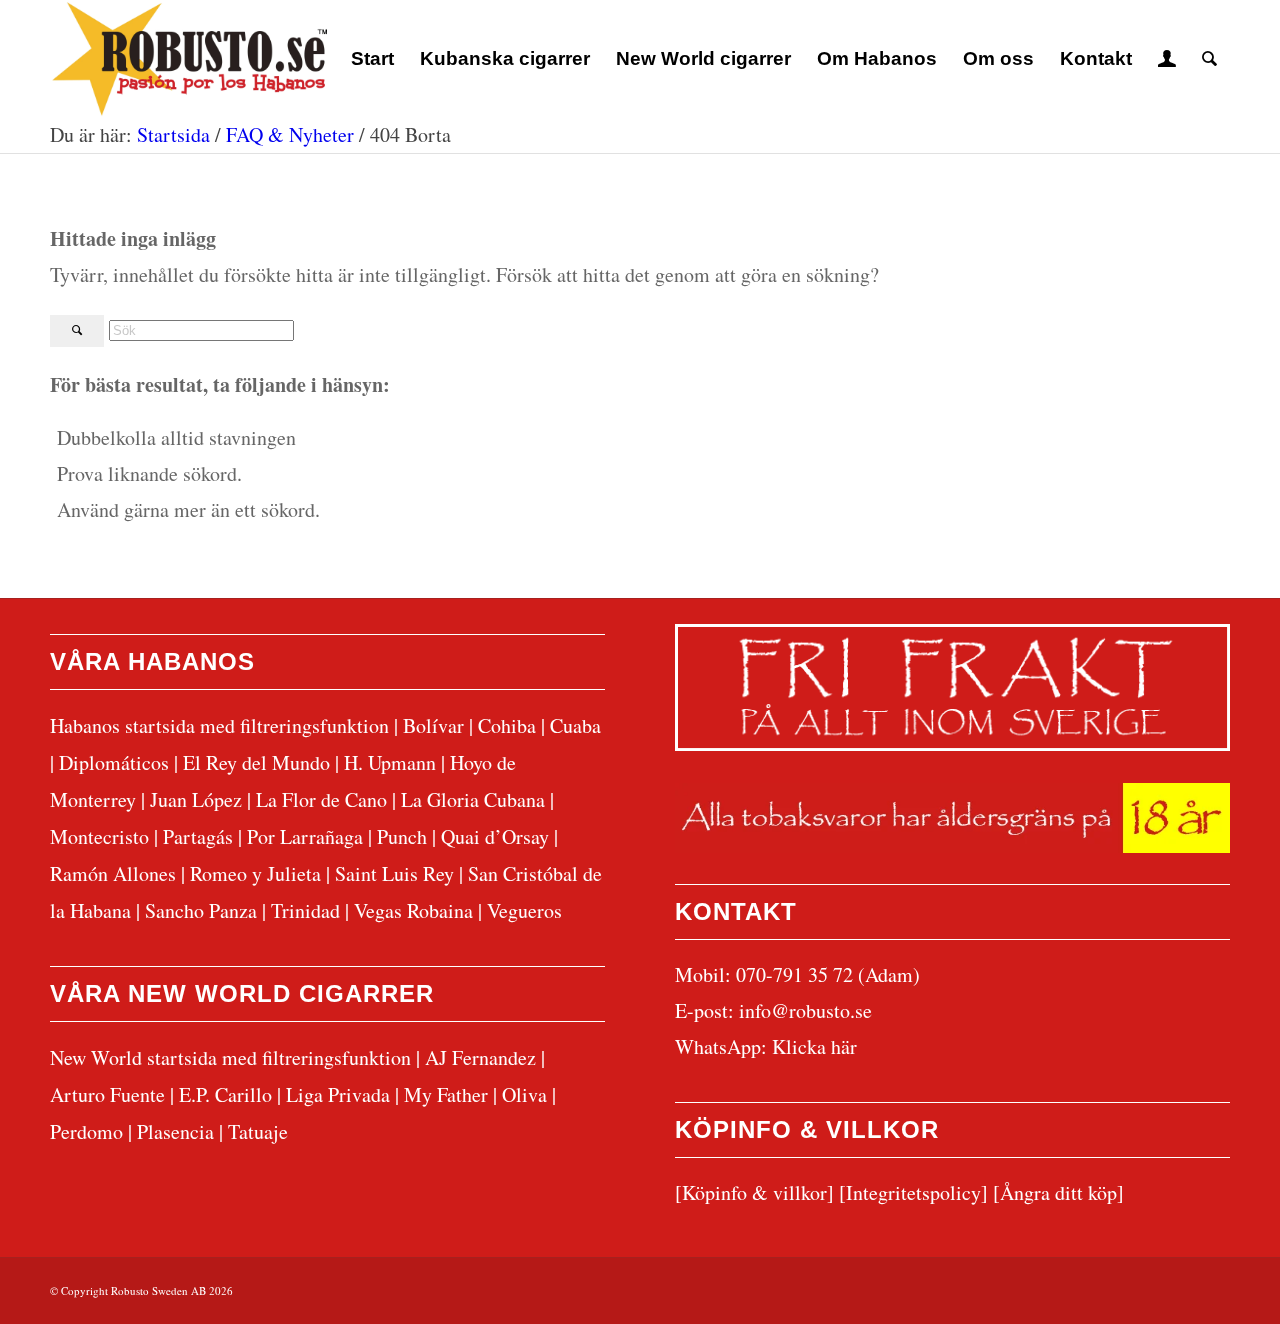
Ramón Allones (113, 873)
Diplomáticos (114, 762)
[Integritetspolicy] (913, 1192)
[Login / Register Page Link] (1167, 59)
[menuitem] (372, 59)
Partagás (198, 836)
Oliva (524, 1094)
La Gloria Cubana (473, 799)
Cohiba (507, 725)
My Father (446, 1094)
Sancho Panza (201, 910)
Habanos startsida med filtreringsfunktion (219, 725)
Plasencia (175, 1131)
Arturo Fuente (107, 1094)
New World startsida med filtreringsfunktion (230, 1057)
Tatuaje (258, 1131)
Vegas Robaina (413, 910)
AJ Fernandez (480, 1057)
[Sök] (1209, 59)
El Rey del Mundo (256, 762)
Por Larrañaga (305, 836)
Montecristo (99, 836)
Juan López (196, 799)
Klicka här (814, 1046)
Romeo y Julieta (255, 873)
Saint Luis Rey (394, 873)
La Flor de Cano (321, 799)
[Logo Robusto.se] (188, 59)
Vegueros (524, 910)
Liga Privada (338, 1094)
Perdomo (86, 1131)
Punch (402, 836)
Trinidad (305, 910)
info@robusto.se (805, 1010)
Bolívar (433, 725)
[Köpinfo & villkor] (754, 1192)
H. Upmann (390, 762)
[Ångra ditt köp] (1058, 1192)
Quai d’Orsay (495, 836)
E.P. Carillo (225, 1094)
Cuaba (575, 725)
